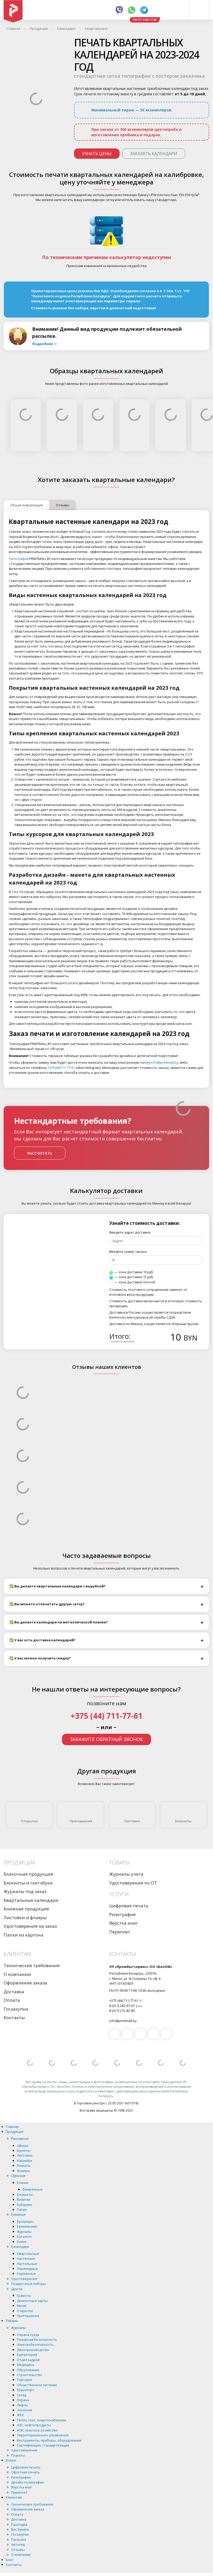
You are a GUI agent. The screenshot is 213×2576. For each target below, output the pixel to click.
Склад (22, 2395)
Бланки (23, 2183)
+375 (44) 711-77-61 (106, 1716)
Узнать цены (97, 154)
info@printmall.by (164, 1062)
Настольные (27, 2264)
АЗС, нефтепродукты (34, 2425)
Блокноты (183, 1821)
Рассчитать (40, 1153)
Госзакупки (16, 2009)
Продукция (15, 2132)
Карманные (26, 2273)
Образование (28, 2370)
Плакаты (24, 2165)
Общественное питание (37, 2385)
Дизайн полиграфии (28, 2482)
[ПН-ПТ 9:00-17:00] (161, 10)
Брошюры (25, 2221)
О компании (17, 1974)
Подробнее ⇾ (44, 344)
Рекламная (20, 2139)
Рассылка (19, 2539)
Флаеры (23, 2171)
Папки (22, 2210)
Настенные (26, 2258)
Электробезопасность (35, 2344)
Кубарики (25, 2205)
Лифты (22, 2405)
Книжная (18, 2214)
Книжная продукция (26, 1909)
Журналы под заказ (25, 1891)
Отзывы (18, 2550)
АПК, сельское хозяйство (37, 2430)
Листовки (132, 1821)
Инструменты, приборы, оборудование (49, 2440)
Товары (12, 2321)
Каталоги (24, 2236)
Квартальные (28, 2254)
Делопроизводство (33, 2350)
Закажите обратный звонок (106, 1739)
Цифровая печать (129, 1906)
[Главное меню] (199, 10)
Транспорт (26, 2390)
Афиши (23, 2146)
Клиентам (14, 2497)
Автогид (18, 2544)
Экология (24, 2410)
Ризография (122, 1914)
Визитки (24, 2199)
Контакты (14, 2017)
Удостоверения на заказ (30, 1926)
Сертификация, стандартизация (43, 2445)
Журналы (24, 2232)
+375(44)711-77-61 (61, 1068)
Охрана (23, 2400)
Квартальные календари (31, 1900)
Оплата (12, 2000)
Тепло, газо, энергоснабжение (42, 2420)
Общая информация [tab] (26, 505)
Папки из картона (23, 1935)
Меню (22, 2306)
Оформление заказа (25, 1983)
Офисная (18, 2176)
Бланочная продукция (28, 1874)
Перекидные (27, 2269)
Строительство (30, 2375)
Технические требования (32, 1965)
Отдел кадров (28, 2360)
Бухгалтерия (27, 2355)
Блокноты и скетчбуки (28, 1883)
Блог (9, 2560)
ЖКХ (20, 2415)
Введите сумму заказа (128, 1251)
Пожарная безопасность (37, 2340)
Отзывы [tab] (63, 505)
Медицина (25, 2365)
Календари (20, 2247)
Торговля (24, 2380)
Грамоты (24, 2296)
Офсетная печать (26, 2472)
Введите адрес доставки (130, 1232)
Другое (17, 2289)
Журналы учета (126, 1874)
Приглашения (81, 1821)
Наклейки (25, 2161)
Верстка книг (124, 1923)
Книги (22, 2242)
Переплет (120, 1932)
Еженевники (27, 2226)
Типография (19, 559)
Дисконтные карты (32, 2301)
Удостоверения (24, 2279)
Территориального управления (43, 2435)
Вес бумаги (20, 2529)
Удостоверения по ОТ (133, 1883)
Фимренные (32, 2189)
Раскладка (19, 2524)
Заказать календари (154, 154)
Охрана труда (28, 2335)
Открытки (29, 1821)
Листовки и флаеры (25, 1917)
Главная (12, 2127)
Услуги (11, 2460)
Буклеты (24, 2150)
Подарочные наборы (29, 2284)
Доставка (14, 1992)
